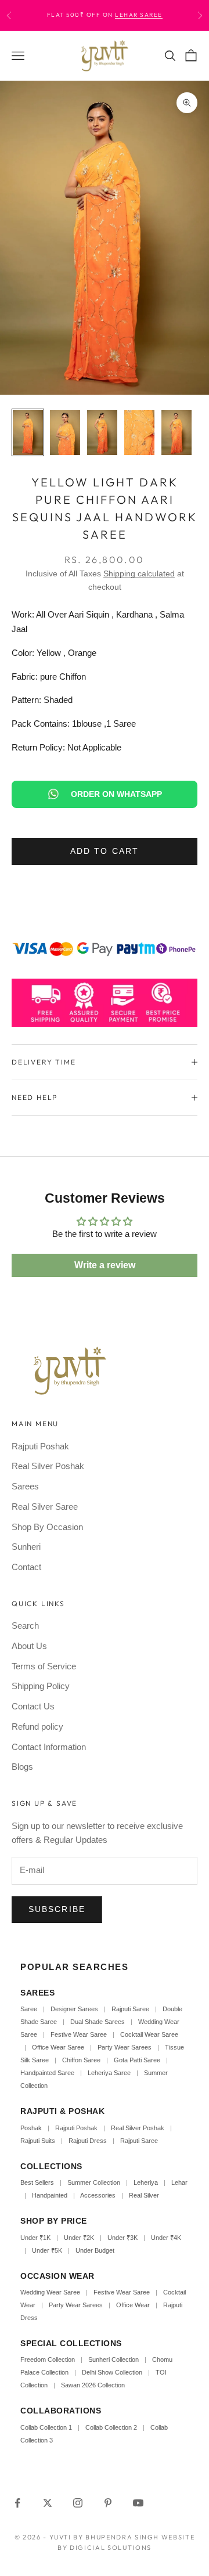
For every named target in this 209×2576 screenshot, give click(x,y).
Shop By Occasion (47, 1527)
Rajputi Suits (38, 2141)
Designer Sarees (74, 2009)
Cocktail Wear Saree (149, 2034)
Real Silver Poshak (48, 1466)
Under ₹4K (166, 2238)
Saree (29, 2009)
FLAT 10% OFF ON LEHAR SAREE (124, 15)
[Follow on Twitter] (48, 2503)
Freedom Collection (48, 2359)
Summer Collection (94, 2182)
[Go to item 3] (102, 432)
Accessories (98, 2195)
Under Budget (95, 2250)
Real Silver (144, 2195)
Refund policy (37, 1727)
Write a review (105, 1265)
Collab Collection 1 (47, 2427)
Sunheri (26, 1547)
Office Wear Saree (58, 2047)
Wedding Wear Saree (50, 2292)
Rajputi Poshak (40, 1446)
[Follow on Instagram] (78, 2503)
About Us (29, 1646)
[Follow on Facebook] (17, 2503)
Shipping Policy (41, 1686)
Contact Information (49, 1747)
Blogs (22, 1767)
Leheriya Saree (109, 2073)
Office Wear (133, 2305)
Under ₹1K (35, 2238)
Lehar (179, 2182)
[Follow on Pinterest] (108, 2503)
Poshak (31, 2128)
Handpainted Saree (47, 2073)
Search (25, 1626)
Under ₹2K (79, 2238)
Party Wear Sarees (125, 2047)
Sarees (25, 1486)
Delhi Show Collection (112, 2372)
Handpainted (50, 2195)
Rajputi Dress (88, 2141)
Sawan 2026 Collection (93, 2385)
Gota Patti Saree (137, 2060)
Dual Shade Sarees (98, 2022)
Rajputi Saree (130, 2009)
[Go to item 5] (176, 432)
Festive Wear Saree (79, 2034)
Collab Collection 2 (112, 2427)
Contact (26, 1567)
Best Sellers (37, 2182)
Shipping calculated (139, 573)
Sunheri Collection (113, 2359)
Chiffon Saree (81, 2060)
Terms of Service (44, 1666)
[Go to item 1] (28, 432)
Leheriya (146, 2182)
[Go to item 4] (139, 432)
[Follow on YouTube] (138, 2503)
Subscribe (57, 1909)
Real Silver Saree (45, 1507)
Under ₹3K (122, 2238)
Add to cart (105, 851)
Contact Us (33, 1706)
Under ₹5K (47, 2250)
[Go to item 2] (65, 432)
